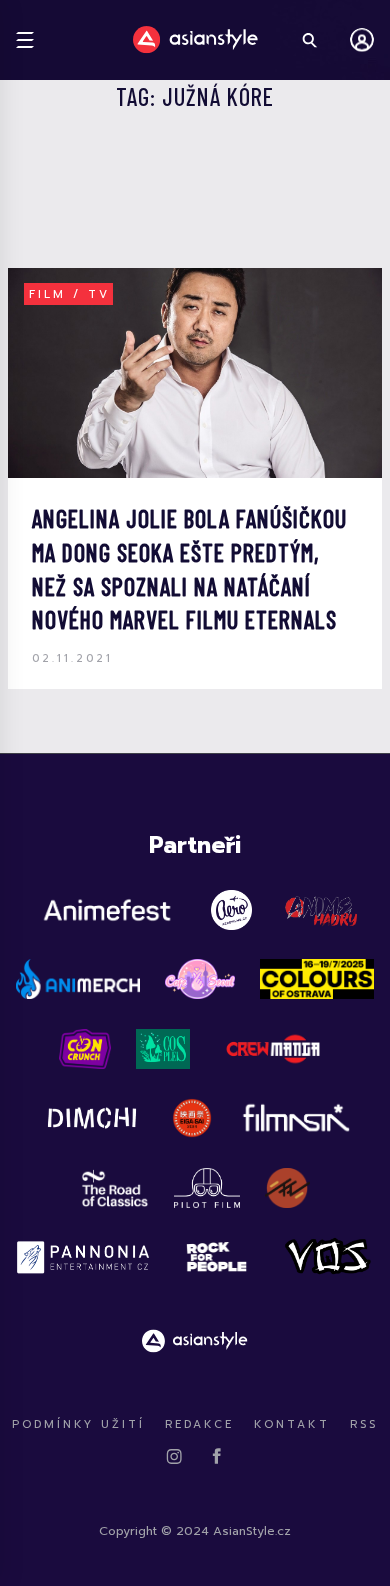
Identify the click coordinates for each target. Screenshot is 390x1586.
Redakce (199, 1424)
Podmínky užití (78, 1424)
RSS (364, 1424)
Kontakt (292, 1424)
